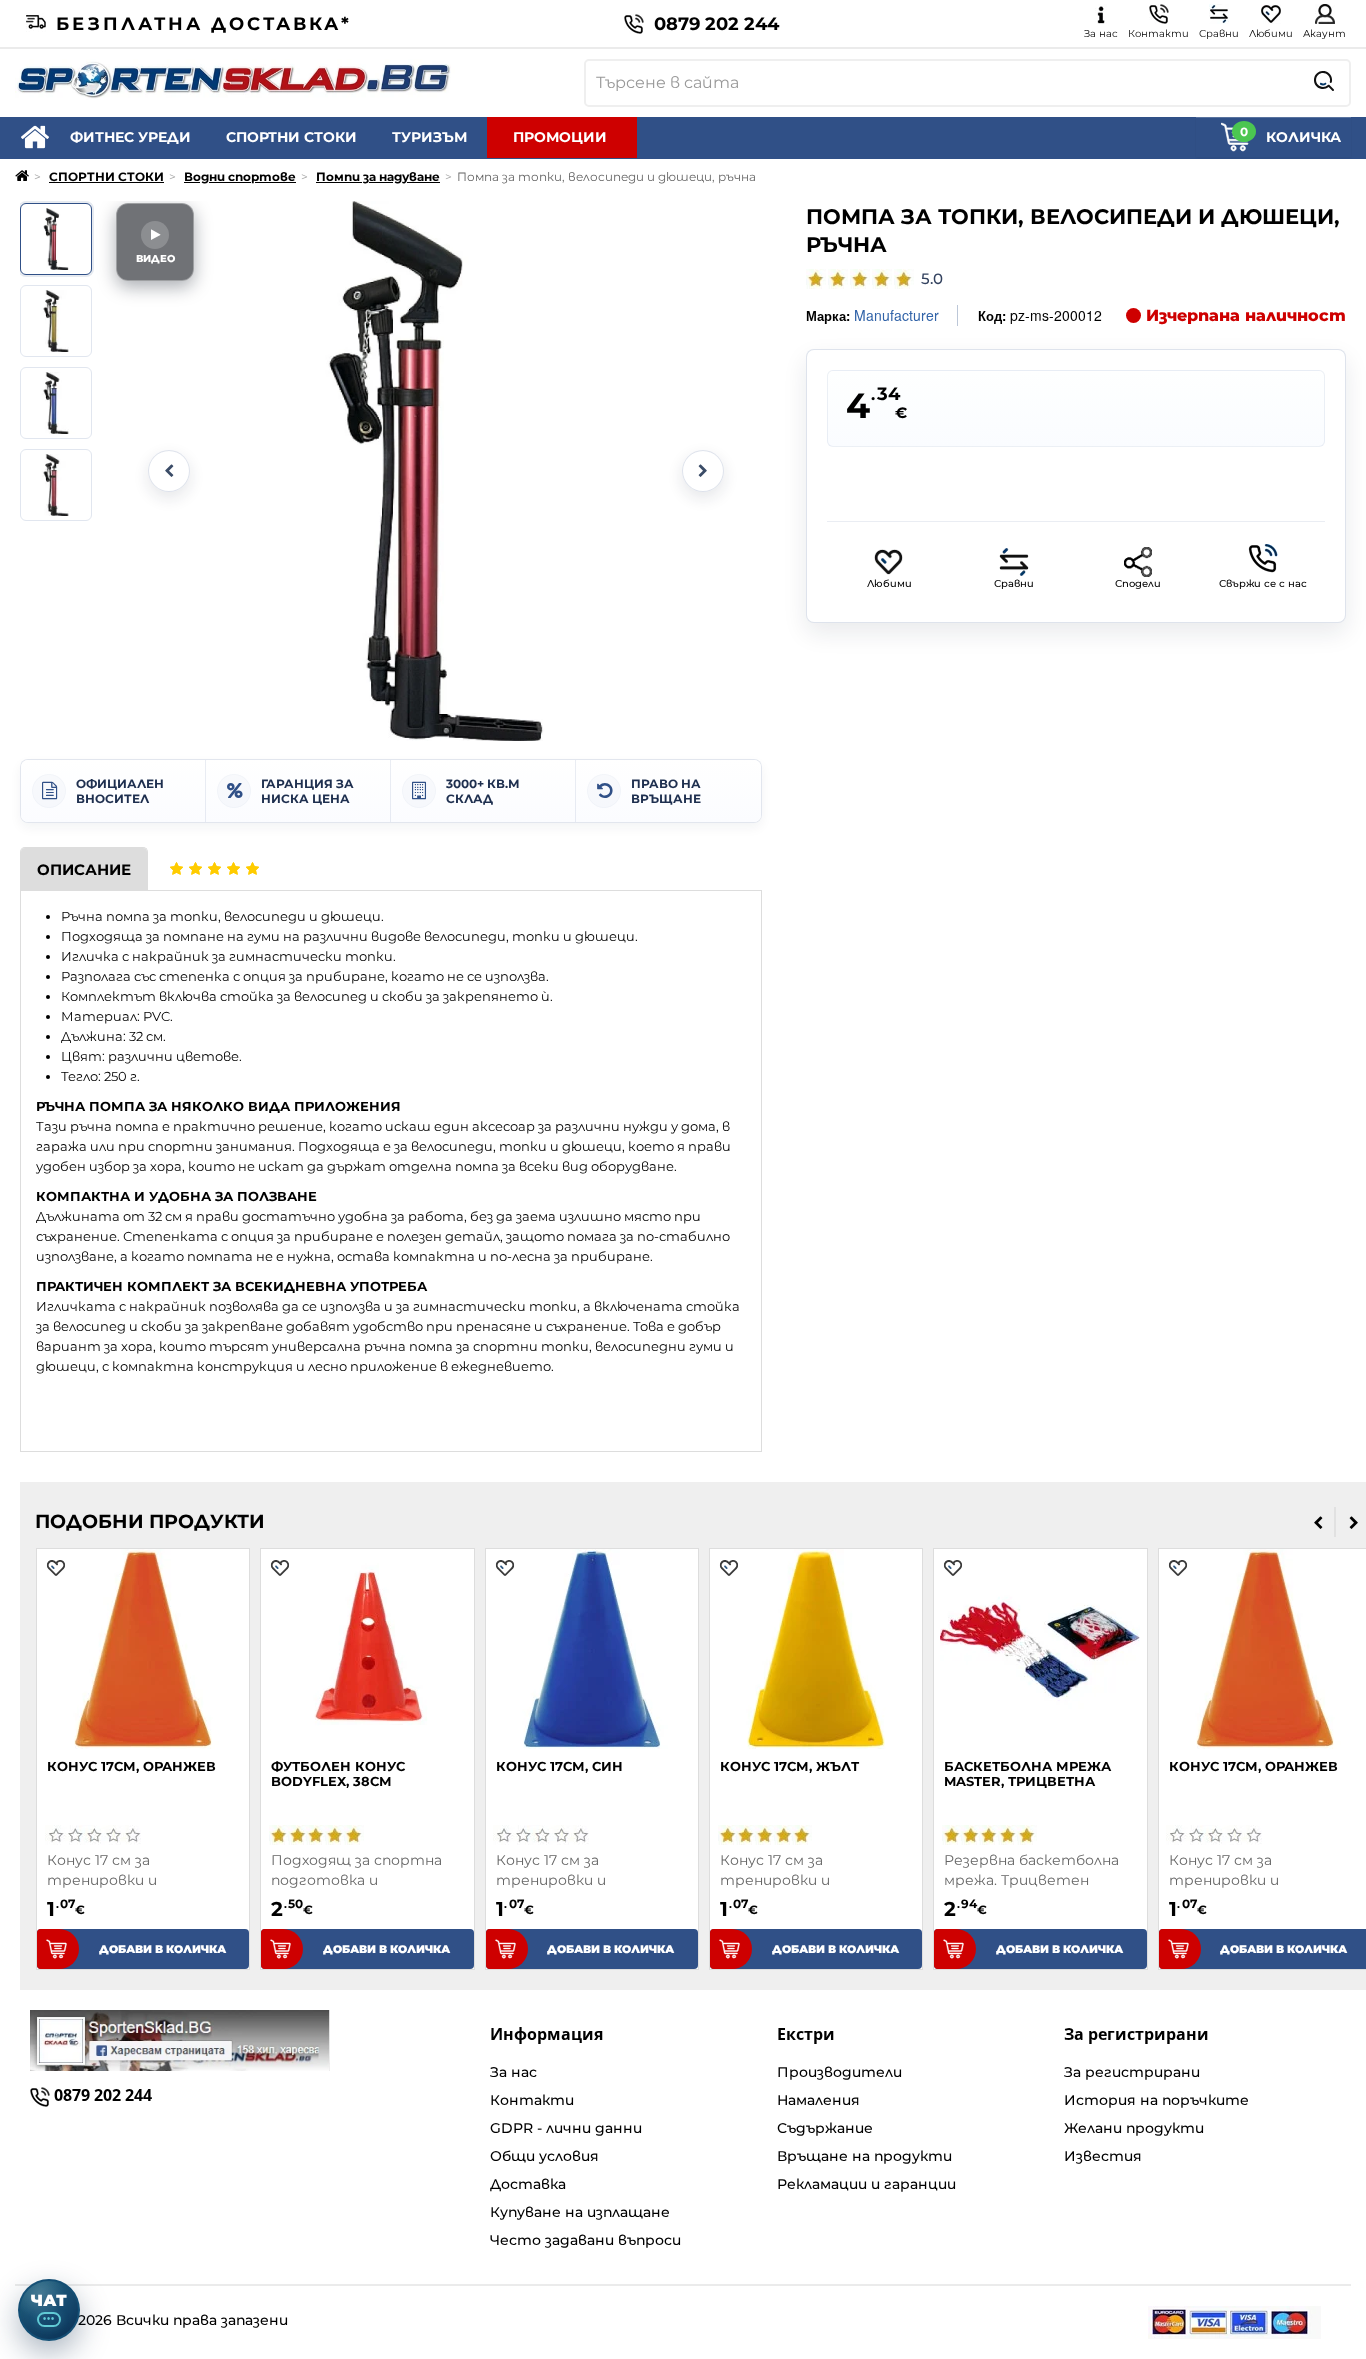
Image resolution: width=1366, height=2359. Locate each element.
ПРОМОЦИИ (560, 137)
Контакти (532, 2100)
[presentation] (1318, 1522)
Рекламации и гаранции (866, 2184)
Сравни (1014, 583)
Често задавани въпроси (585, 2240)
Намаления (818, 2100)
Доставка (528, 2184)
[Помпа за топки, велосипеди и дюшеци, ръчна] (56, 239)
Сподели (1138, 583)
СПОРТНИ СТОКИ (291, 137)
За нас (513, 2072)
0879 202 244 (716, 24)
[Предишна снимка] (169, 471)
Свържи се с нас (1263, 583)
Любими (889, 583)
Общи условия (544, 2156)
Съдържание (825, 2128)
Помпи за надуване (378, 176)
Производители (839, 2072)
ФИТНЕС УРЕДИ (130, 137)
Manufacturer (896, 315)
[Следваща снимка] (703, 471)
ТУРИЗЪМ (429, 137)
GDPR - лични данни (566, 2128)
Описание (84, 869)
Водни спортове (240, 176)
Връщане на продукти (864, 2156)
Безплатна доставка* (204, 24)
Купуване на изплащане (580, 2212)
